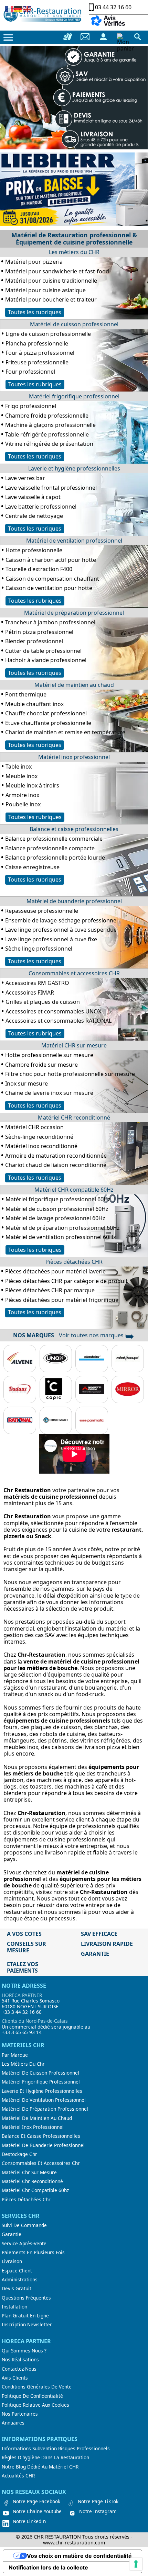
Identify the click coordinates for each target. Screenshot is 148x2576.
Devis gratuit (17, 2289)
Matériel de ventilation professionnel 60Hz (61, 1237)
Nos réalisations (20, 2360)
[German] (19, 9)
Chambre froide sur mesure (41, 1065)
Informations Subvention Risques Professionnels (56, 2449)
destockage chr (19, 2154)
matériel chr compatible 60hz (35, 2190)
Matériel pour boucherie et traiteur (51, 299)
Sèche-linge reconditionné (39, 1137)
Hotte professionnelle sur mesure (49, 1055)
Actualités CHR (18, 2476)
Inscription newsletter (27, 2325)
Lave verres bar (25, 478)
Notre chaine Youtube (37, 2511)
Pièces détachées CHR (74, 1262)
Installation (14, 2307)
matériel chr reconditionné (32, 2181)
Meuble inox (22, 776)
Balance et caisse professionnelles (74, 829)
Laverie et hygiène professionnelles (74, 468)
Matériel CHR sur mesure (74, 1045)
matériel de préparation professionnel (45, 2109)
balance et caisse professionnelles (41, 2136)
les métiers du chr (23, 2064)
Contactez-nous (19, 2369)
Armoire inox (22, 795)
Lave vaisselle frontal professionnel (51, 488)
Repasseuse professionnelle (42, 911)
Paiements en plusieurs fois (33, 2252)
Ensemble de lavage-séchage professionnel (61, 920)
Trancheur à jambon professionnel (50, 622)
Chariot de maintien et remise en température (65, 732)
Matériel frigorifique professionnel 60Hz (58, 1199)
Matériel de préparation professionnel (74, 613)
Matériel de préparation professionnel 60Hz (63, 1228)
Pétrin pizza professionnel (39, 632)
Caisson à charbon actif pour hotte (51, 560)
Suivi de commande (24, 2225)
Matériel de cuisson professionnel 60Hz (57, 1209)
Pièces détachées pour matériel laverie (55, 1271)
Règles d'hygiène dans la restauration (45, 2458)
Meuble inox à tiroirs (32, 785)
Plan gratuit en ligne (25, 2316)
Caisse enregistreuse (32, 867)
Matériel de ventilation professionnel (74, 541)
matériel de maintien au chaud (37, 2118)
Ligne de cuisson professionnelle (48, 334)
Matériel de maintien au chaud (74, 685)
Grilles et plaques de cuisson (43, 1002)
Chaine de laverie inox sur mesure (49, 1093)
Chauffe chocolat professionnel (46, 713)
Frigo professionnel (31, 406)
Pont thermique (26, 694)
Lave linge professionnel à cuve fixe (51, 939)
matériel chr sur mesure (29, 2172)
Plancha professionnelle (37, 343)
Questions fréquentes (26, 2298)
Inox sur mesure (27, 1083)
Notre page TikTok (98, 2501)
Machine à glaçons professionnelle (50, 425)
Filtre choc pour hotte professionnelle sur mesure (70, 1074)
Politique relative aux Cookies (35, 2405)
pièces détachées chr (26, 2200)
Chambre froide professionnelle (47, 416)
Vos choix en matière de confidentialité (79, 2556)
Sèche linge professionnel (39, 949)
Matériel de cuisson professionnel (74, 324)
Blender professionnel (34, 641)
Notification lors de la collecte (48, 2567)
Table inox (19, 767)
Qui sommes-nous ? (24, 2351)
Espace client (17, 2271)
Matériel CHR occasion (34, 1127)
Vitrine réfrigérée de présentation (49, 444)
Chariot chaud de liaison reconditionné (56, 1165)
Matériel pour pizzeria (34, 262)
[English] (28, 9)
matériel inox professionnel (33, 2127)
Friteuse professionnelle (37, 362)
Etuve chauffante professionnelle (48, 723)
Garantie (12, 2234)
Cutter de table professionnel (43, 651)
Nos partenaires (20, 2414)
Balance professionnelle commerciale (54, 839)
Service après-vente (24, 2244)
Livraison (12, 2261)
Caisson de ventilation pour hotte (49, 588)
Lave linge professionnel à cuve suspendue (61, 930)
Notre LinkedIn (29, 2521)
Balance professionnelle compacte (50, 848)
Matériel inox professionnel (74, 757)
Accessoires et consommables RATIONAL (59, 1021)
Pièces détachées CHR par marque (50, 1290)
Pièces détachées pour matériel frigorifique (62, 1300)
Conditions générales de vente (37, 2387)
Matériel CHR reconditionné (74, 1117)
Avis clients (15, 2378)
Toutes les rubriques (35, 312)
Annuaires (13, 2423)
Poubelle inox (23, 804)
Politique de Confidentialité (32, 2396)
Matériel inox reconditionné (41, 1146)
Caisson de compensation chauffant (52, 579)
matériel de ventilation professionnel (44, 2100)
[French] (10, 9)
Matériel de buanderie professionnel (74, 901)
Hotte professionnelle (34, 550)
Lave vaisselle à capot (33, 497)
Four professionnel (30, 372)
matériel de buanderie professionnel (43, 2145)
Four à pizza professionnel (40, 353)
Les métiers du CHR (74, 252)
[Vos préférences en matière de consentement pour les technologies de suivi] (136, 2564)
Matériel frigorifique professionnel (74, 396)
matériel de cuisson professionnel (40, 2073)
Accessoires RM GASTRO (37, 983)
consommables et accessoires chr (41, 2163)
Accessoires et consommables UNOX (53, 1011)
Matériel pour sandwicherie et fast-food (57, 271)
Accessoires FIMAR (30, 992)
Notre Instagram (98, 2511)
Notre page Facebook (36, 2501)
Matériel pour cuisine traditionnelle (51, 281)
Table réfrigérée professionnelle (47, 434)
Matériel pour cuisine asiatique (45, 290)
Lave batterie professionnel (41, 507)
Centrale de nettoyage (34, 516)
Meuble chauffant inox (34, 704)
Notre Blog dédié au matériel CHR (40, 2467)
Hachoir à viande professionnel (46, 660)
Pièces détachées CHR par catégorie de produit (66, 1281)
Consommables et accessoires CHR (74, 973)
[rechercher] (138, 37)
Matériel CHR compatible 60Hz (74, 1190)
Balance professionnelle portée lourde (55, 858)
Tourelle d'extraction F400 (39, 569)
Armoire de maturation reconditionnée (56, 1156)
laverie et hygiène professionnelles (42, 2091)
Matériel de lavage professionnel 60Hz (55, 1218)
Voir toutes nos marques (97, 1335)
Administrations (20, 2280)
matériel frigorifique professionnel (41, 2082)
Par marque (15, 2055)
